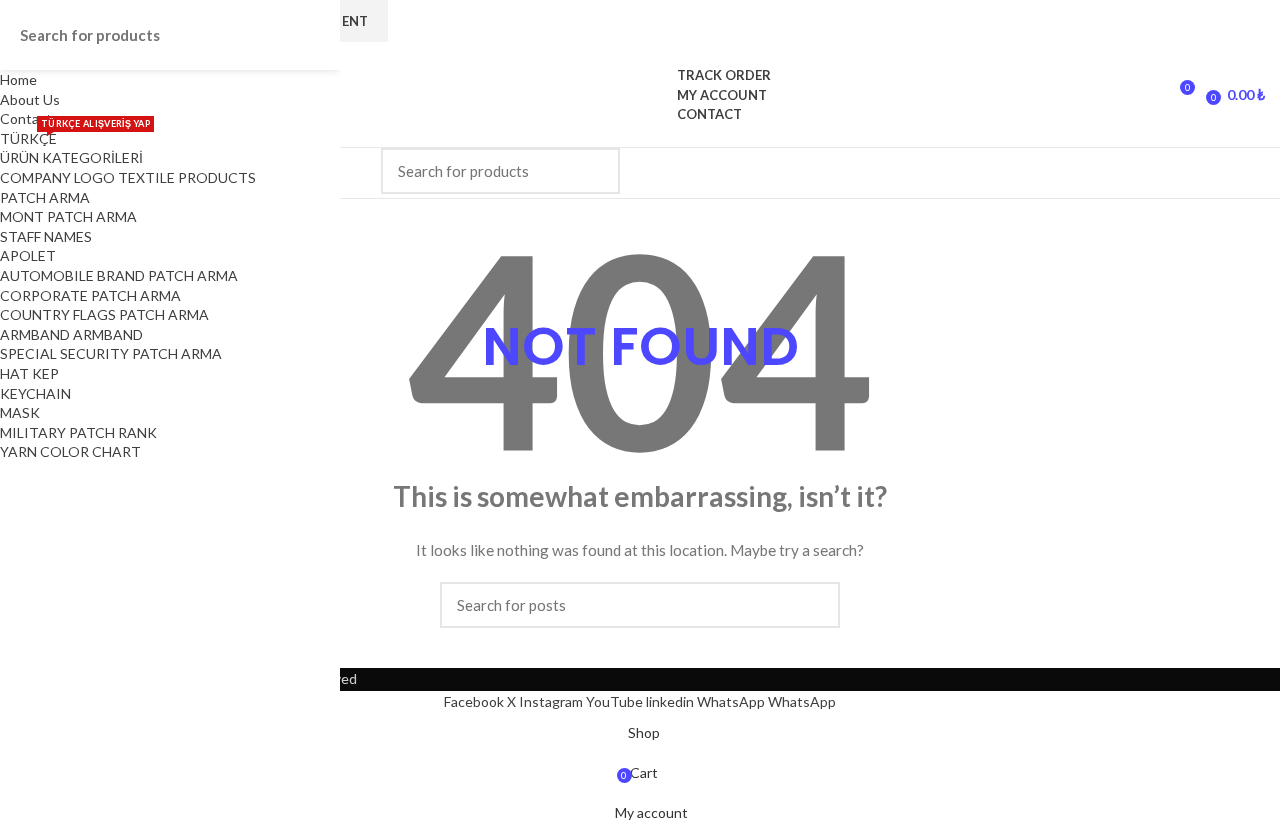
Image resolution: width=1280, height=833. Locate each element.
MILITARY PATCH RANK (78, 432)
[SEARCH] (593, 171)
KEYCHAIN (35, 393)
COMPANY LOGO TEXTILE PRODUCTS (128, 177)
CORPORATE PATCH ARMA (90, 295)
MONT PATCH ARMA (68, 216)
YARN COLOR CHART (70, 451)
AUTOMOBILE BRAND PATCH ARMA (119, 275)
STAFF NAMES (46, 236)
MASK (20, 412)
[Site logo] (640, 93)
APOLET (28, 255)
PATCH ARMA (45, 197)
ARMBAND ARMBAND (71, 334)
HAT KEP (29, 373)
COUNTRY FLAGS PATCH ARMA (104, 314)
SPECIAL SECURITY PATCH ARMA (111, 353)
